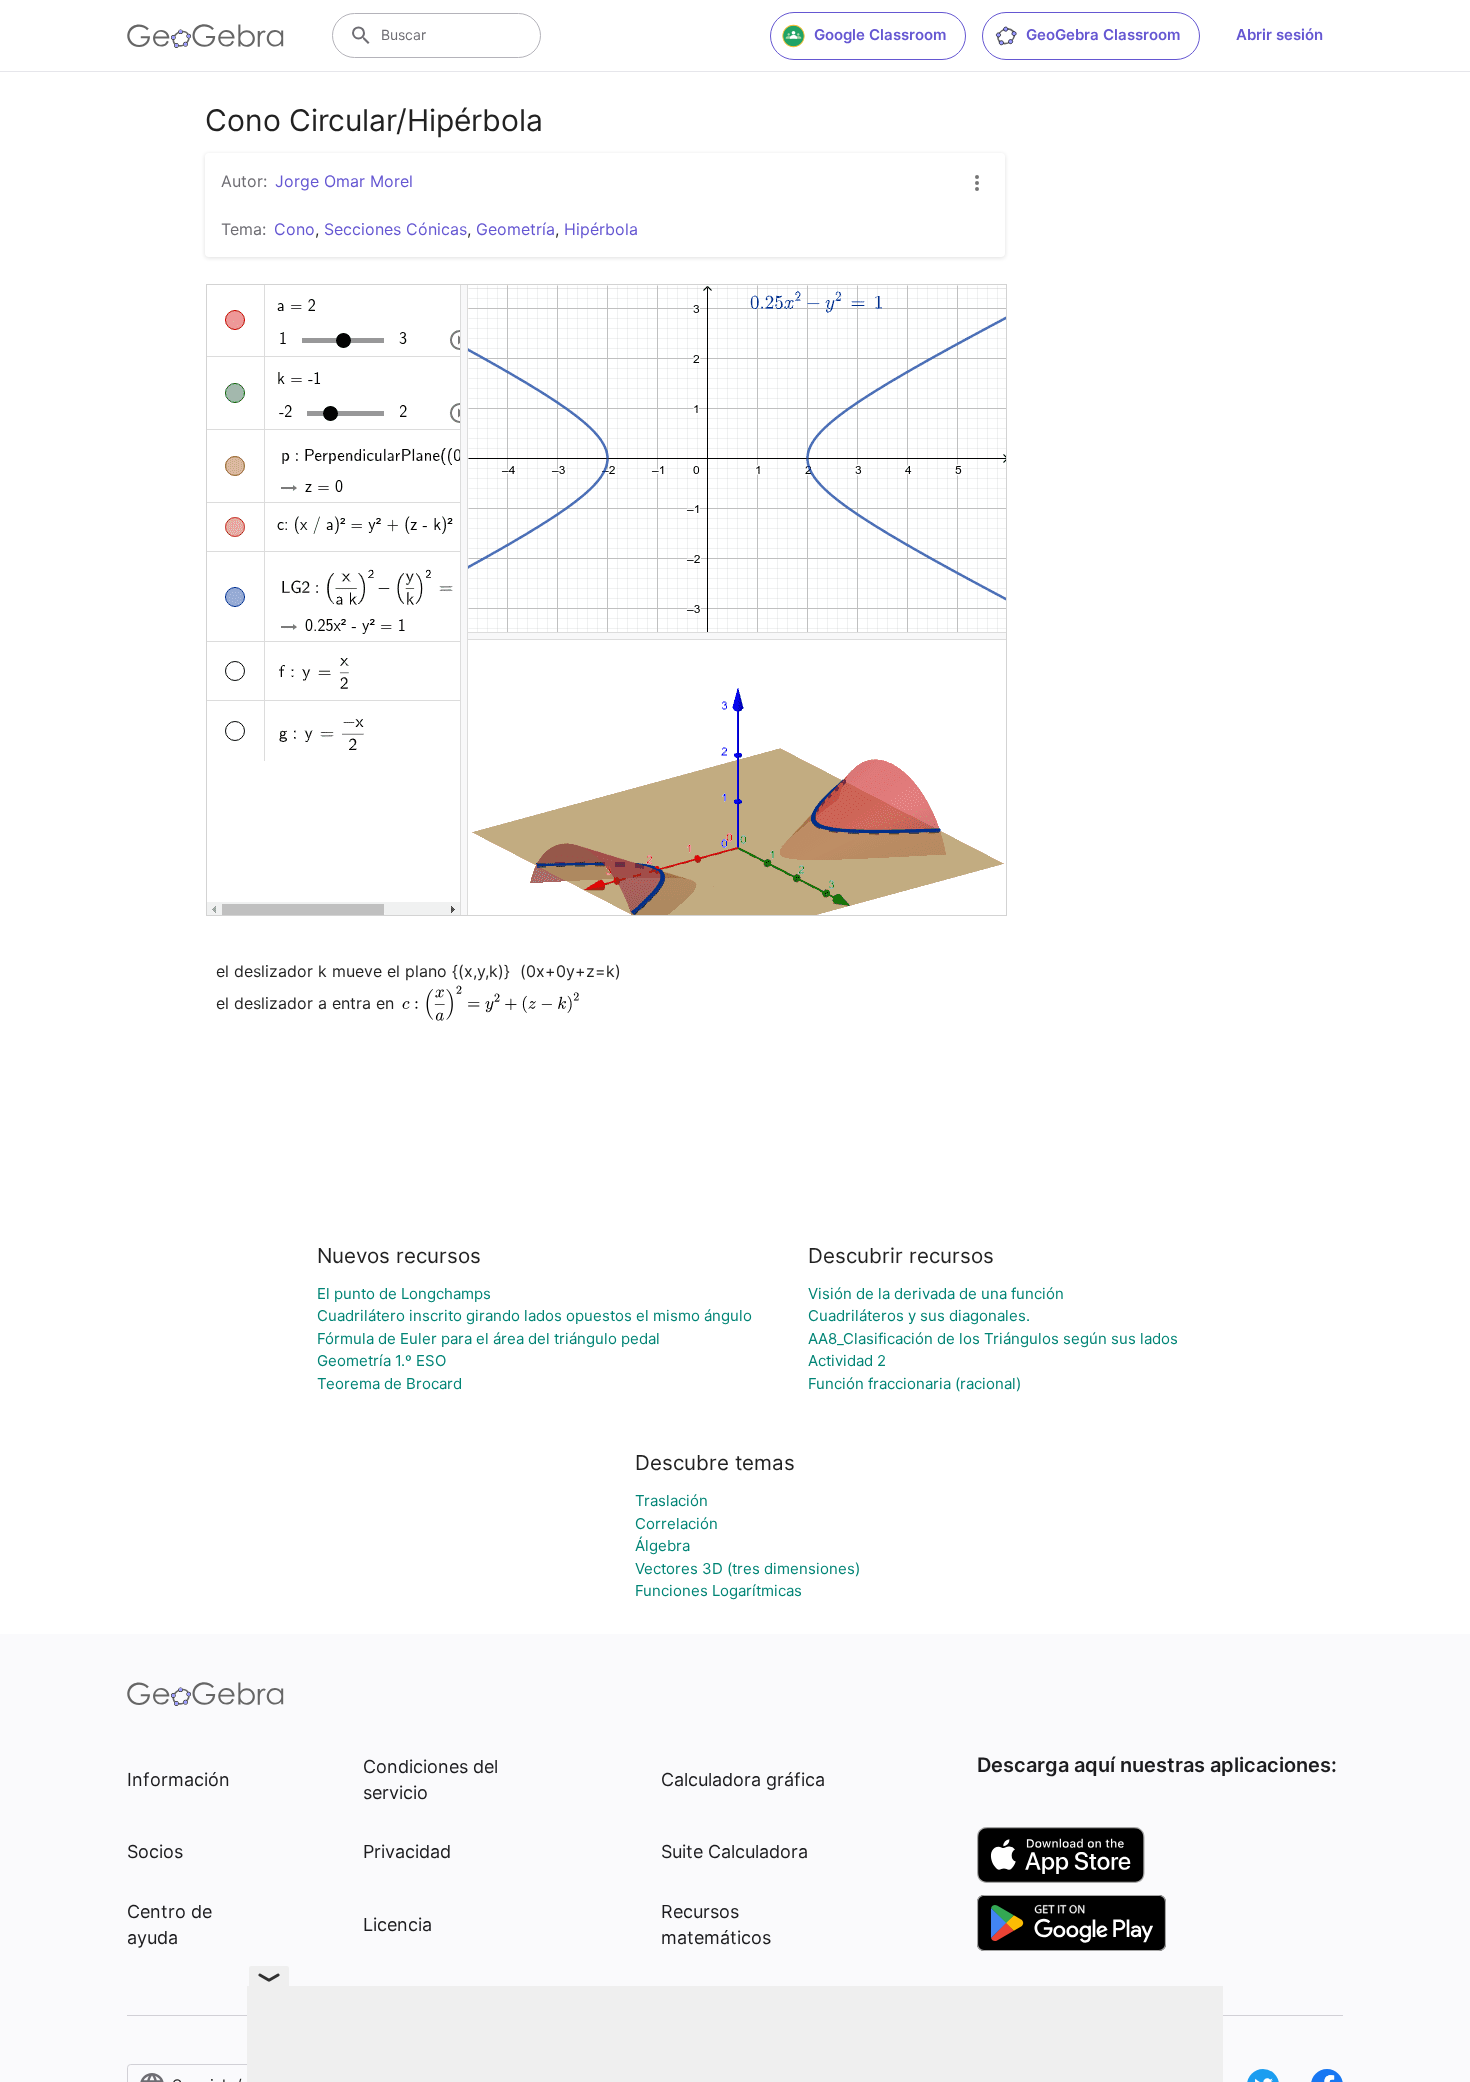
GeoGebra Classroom (1103, 34)
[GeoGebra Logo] (205, 36)
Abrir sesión (1279, 34)
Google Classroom (880, 34)
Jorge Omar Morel (344, 181)
